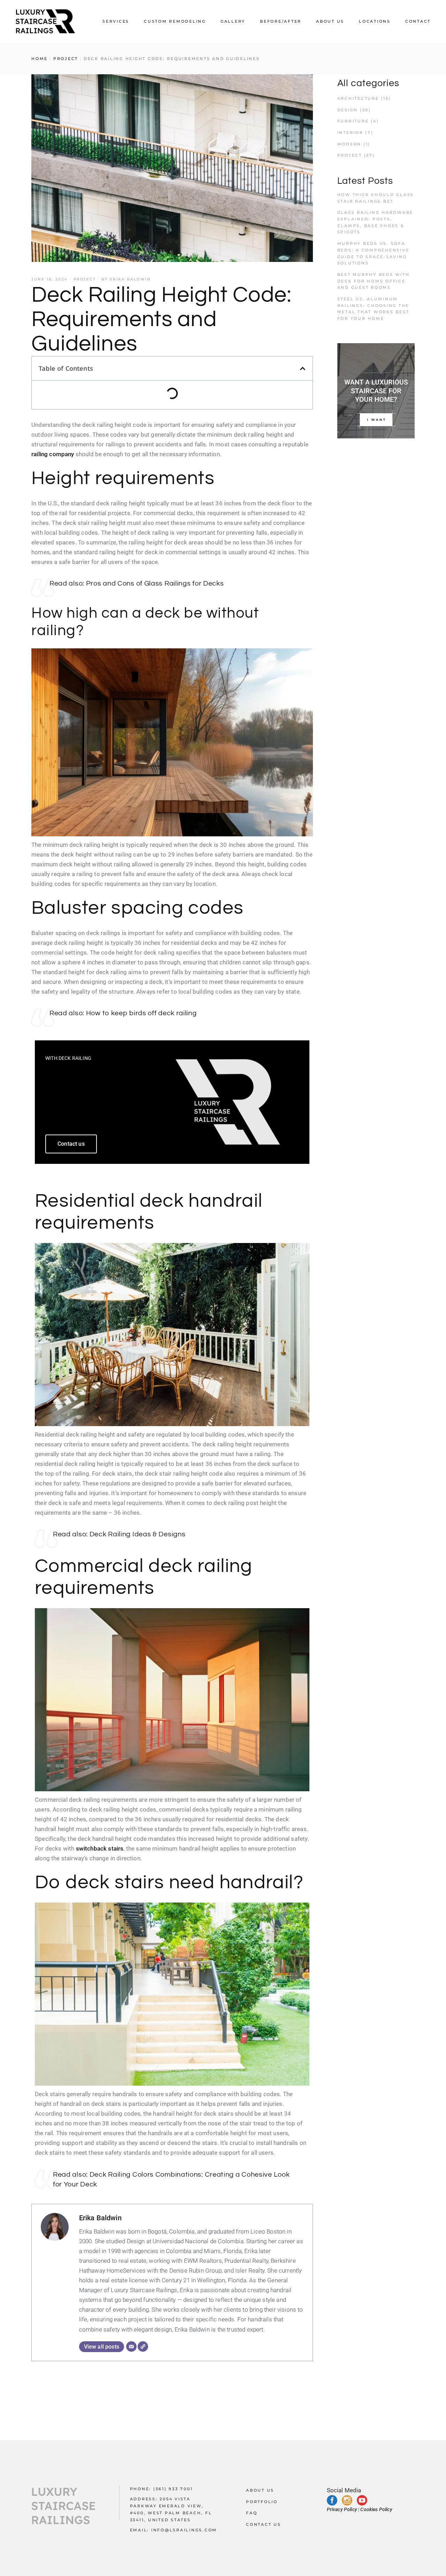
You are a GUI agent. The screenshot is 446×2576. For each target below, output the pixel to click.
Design (348, 110)
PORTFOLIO (262, 2501)
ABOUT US (260, 2490)
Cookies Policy (376, 2509)
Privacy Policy (342, 2509)
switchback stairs (100, 1848)
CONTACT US (264, 2524)
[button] (303, 368)
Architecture (358, 98)
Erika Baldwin (130, 279)
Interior (350, 133)
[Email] (131, 2347)
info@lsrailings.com (184, 2530)
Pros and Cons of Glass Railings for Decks (155, 583)
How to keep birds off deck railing (141, 1013)
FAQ (252, 2513)
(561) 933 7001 (173, 2489)
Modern (349, 144)
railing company (53, 454)
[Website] (143, 2347)
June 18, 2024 (50, 279)
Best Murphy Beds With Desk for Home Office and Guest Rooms (374, 281)
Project (66, 59)
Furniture (353, 121)
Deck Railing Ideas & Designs (138, 1534)
